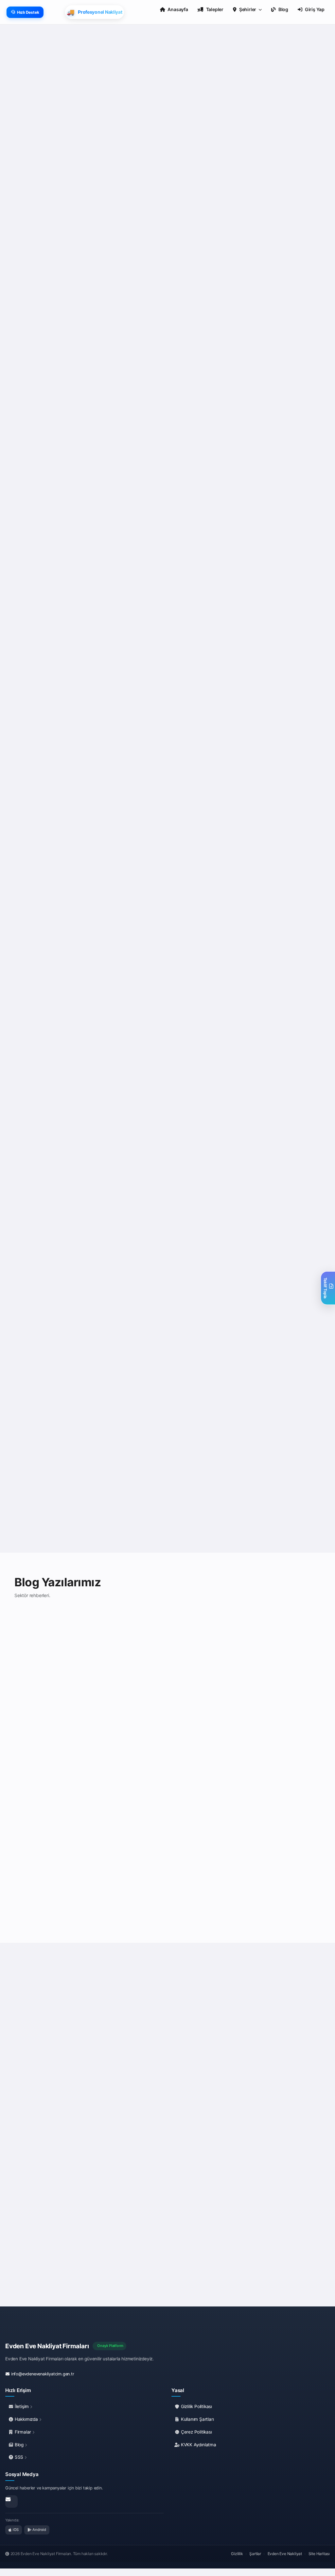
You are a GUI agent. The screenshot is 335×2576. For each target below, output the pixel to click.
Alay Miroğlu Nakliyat (284, 964)
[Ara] (53, 2162)
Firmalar (23, 2432)
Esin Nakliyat (37, 503)
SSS (19, 2457)
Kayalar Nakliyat (199, 279)
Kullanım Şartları (197, 2419)
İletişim (22, 2406)
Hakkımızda (26, 2419)
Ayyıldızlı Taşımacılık (204, 964)
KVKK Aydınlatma (198, 2445)
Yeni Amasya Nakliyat (206, 1187)
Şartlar (255, 2554)
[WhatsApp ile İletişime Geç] (40, 2162)
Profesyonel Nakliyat (126, 1187)
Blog (19, 2445)
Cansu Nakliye (275, 734)
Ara (69, 399)
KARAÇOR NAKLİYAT (48, 734)
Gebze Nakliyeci (277, 503)
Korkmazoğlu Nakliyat (285, 1187)
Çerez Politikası (196, 2432)
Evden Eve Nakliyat (285, 2554)
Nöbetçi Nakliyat (278, 1417)
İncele (92, 1784)
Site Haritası (319, 2554)
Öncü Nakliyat (39, 964)
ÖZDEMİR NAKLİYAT (47, 1187)
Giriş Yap (315, 9)
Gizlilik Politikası (196, 2406)
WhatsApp (39, 399)
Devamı (33, 350)
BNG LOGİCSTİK (199, 1417)
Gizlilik (237, 2554)
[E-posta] (11, 2502)
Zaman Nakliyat (120, 734)
